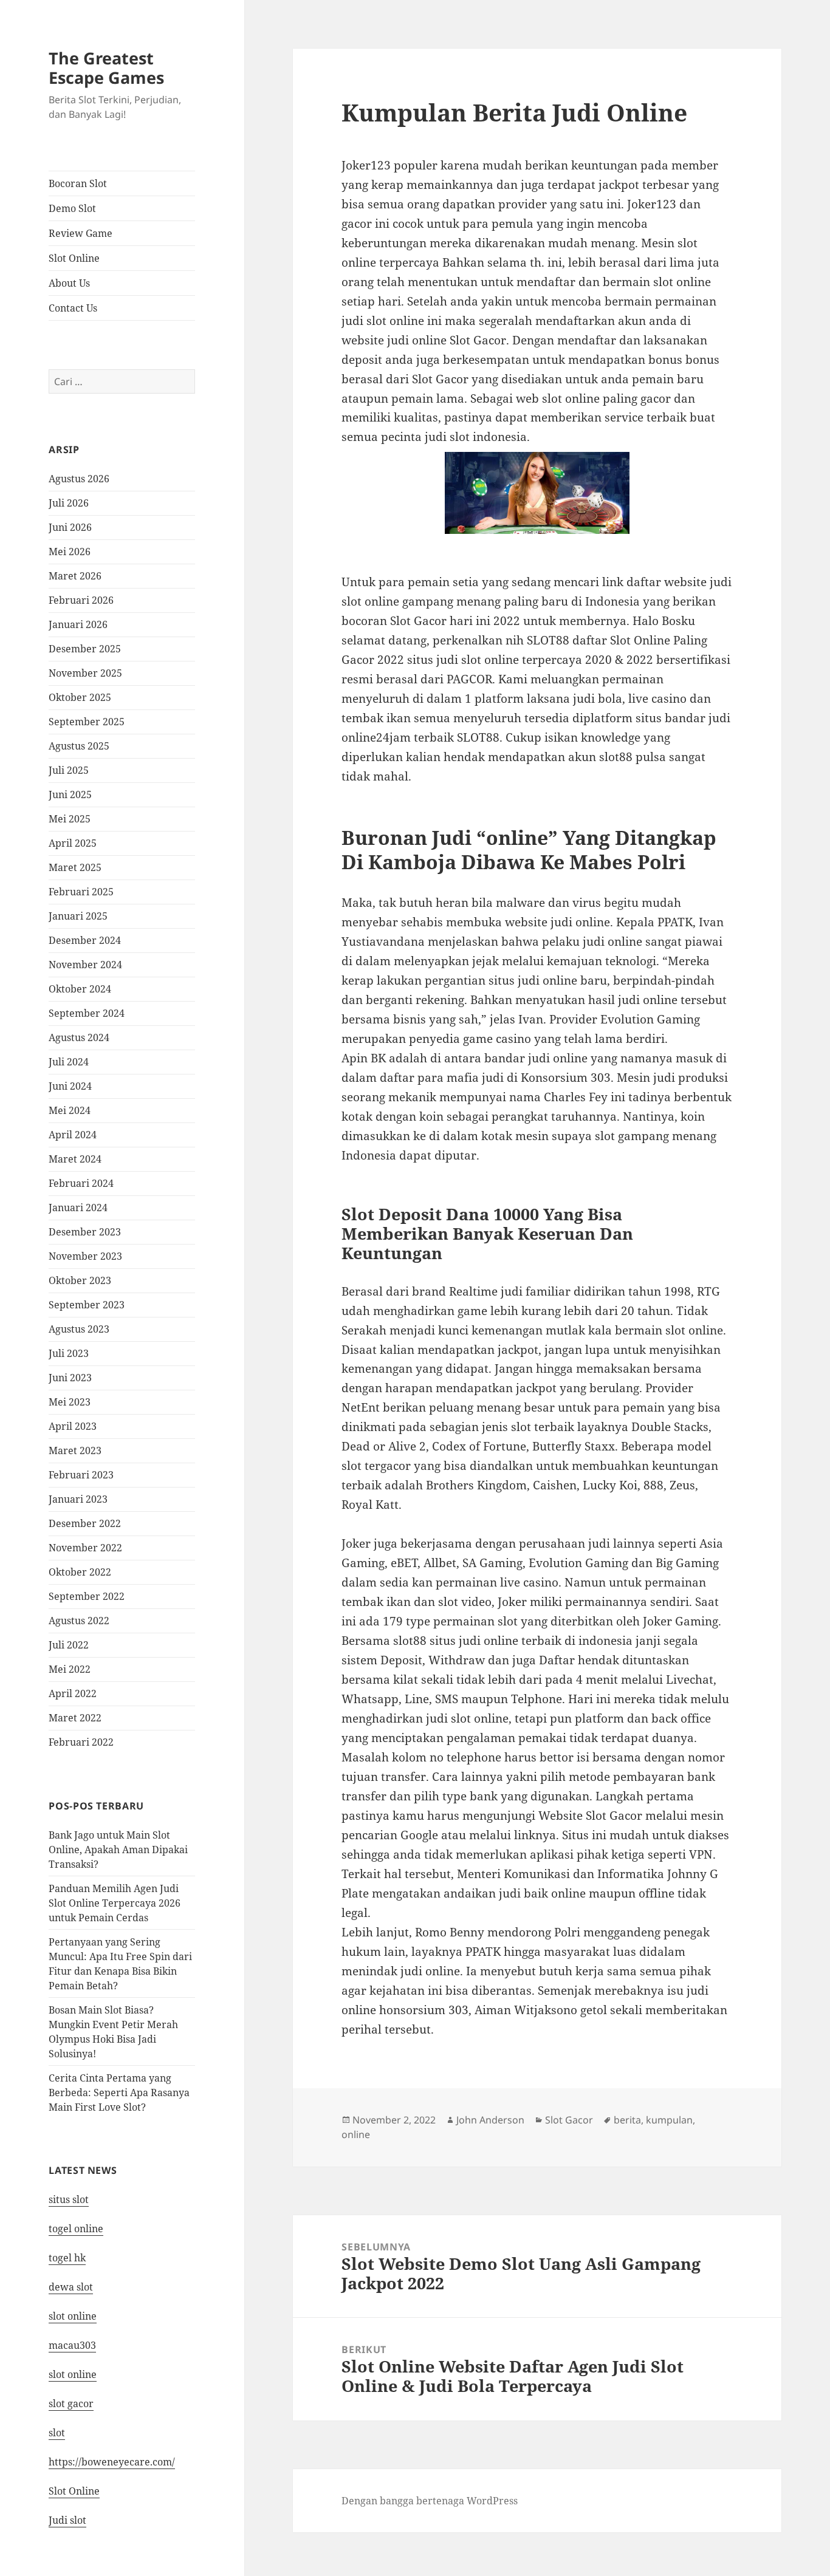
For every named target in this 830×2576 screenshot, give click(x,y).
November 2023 (85, 1256)
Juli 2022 (69, 1645)
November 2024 (85, 965)
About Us (69, 283)
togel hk (67, 2258)
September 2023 (87, 1305)
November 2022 (85, 1548)
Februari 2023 (81, 1475)
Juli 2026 (69, 503)
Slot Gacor (569, 2120)
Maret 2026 (75, 576)
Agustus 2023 (79, 1329)
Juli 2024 (69, 1062)
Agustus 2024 (79, 1037)
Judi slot (67, 2520)
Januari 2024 (78, 1208)
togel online (76, 2229)
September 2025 (87, 722)
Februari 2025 (81, 892)
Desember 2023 (85, 1232)
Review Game (81, 233)
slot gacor (71, 2403)
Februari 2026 (81, 600)
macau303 (72, 2345)
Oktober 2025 (80, 697)
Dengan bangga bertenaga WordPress (430, 2501)
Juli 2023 (69, 1353)
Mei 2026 (70, 552)
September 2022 (87, 1596)
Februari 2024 (81, 1183)
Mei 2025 (70, 819)
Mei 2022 (70, 1669)
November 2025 (85, 673)
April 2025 (73, 843)
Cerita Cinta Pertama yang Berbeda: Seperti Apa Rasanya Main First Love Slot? (119, 2093)
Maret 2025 (75, 867)
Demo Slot (72, 208)
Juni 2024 (70, 1086)
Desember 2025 (85, 649)
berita (627, 2120)
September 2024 (87, 1013)
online (356, 2134)
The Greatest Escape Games (106, 68)
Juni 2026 (70, 527)
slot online (73, 2316)
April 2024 (73, 1135)
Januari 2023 (78, 1499)
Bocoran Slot (78, 183)
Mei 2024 (70, 1110)
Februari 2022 (81, 1742)
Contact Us (73, 308)
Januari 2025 (78, 916)
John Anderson (490, 2120)
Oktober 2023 (80, 1280)
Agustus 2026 (79, 479)
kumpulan (669, 2120)
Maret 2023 (75, 1450)
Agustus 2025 (79, 746)
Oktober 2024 (80, 989)
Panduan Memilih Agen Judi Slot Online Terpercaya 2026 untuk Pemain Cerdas (115, 1903)
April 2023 (73, 1426)
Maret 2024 (75, 1159)
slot (57, 2433)
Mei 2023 (70, 1402)
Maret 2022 (75, 1718)
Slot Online (74, 258)
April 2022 (73, 1693)
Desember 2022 (85, 1523)
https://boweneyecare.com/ (112, 2462)
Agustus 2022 (79, 1621)
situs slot (69, 2199)
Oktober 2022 (80, 1572)
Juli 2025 (69, 770)
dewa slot (71, 2287)
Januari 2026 (78, 624)
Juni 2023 (70, 1378)
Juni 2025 (70, 794)
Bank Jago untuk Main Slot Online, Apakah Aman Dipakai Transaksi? (118, 1850)
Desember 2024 (85, 940)
